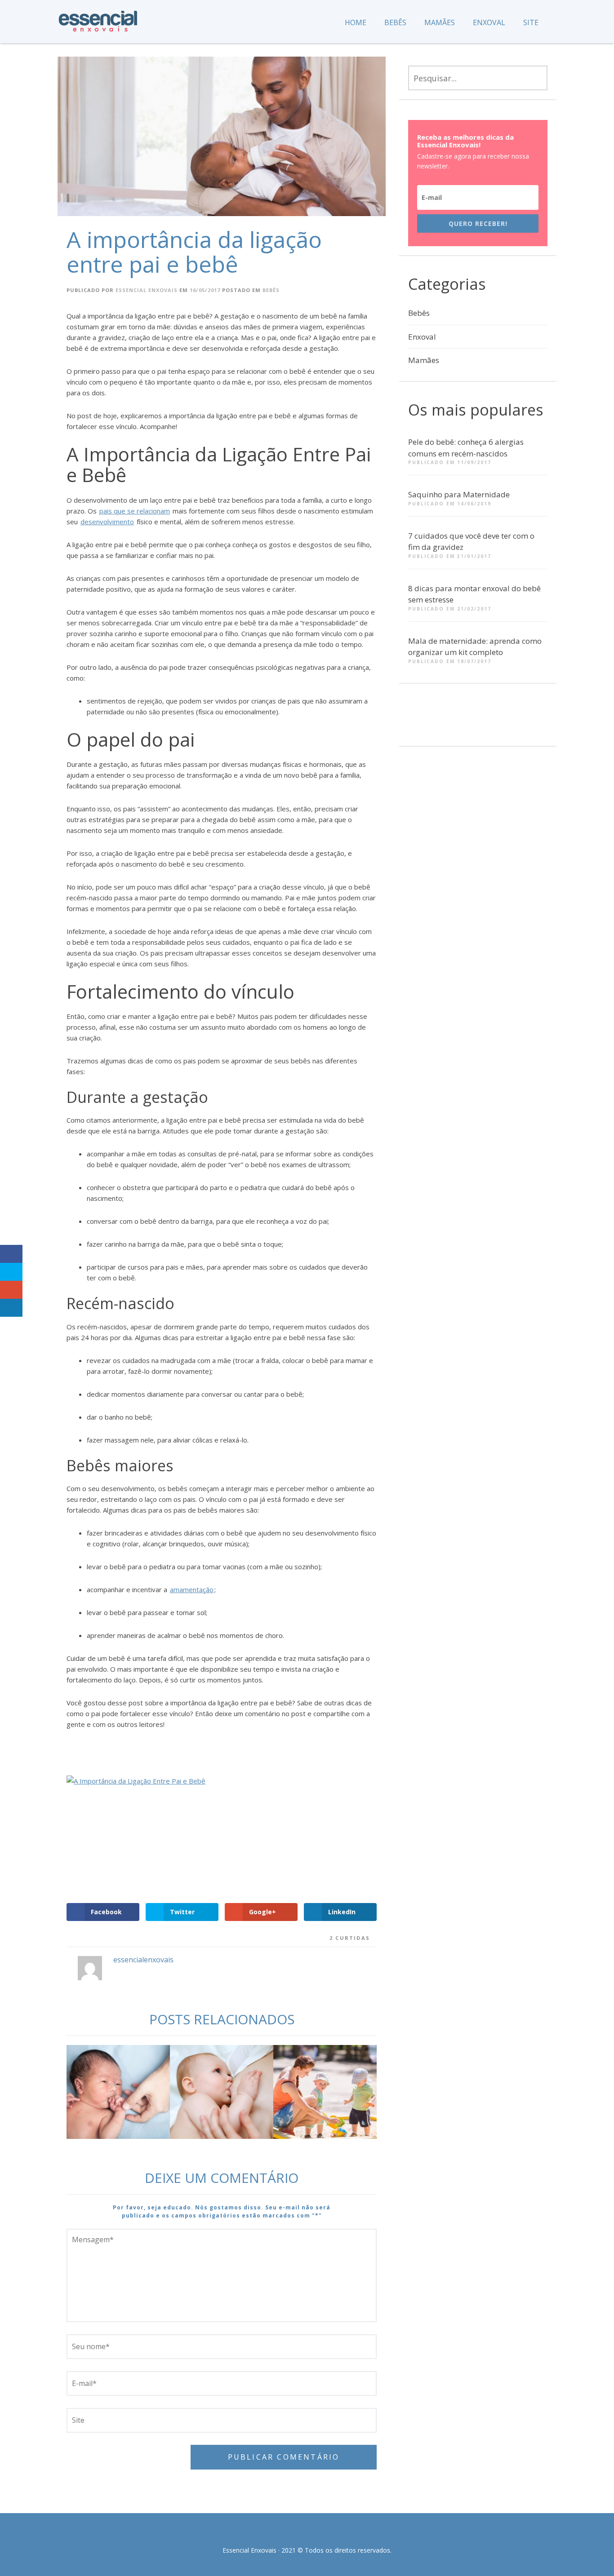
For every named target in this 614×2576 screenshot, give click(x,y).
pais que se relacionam (135, 511)
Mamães (440, 22)
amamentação (192, 1589)
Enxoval (489, 22)
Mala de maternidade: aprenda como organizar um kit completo (475, 647)
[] (459, 720)
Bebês (395, 22)
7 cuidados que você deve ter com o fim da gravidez (471, 542)
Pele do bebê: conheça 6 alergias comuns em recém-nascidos (466, 448)
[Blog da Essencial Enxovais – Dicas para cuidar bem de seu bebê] (98, 18)
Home (356, 22)
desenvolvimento (107, 522)
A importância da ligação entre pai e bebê (194, 252)
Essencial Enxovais (147, 290)
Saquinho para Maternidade (459, 494)
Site (531, 22)
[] (426, 720)
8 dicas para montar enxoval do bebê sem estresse (474, 594)
